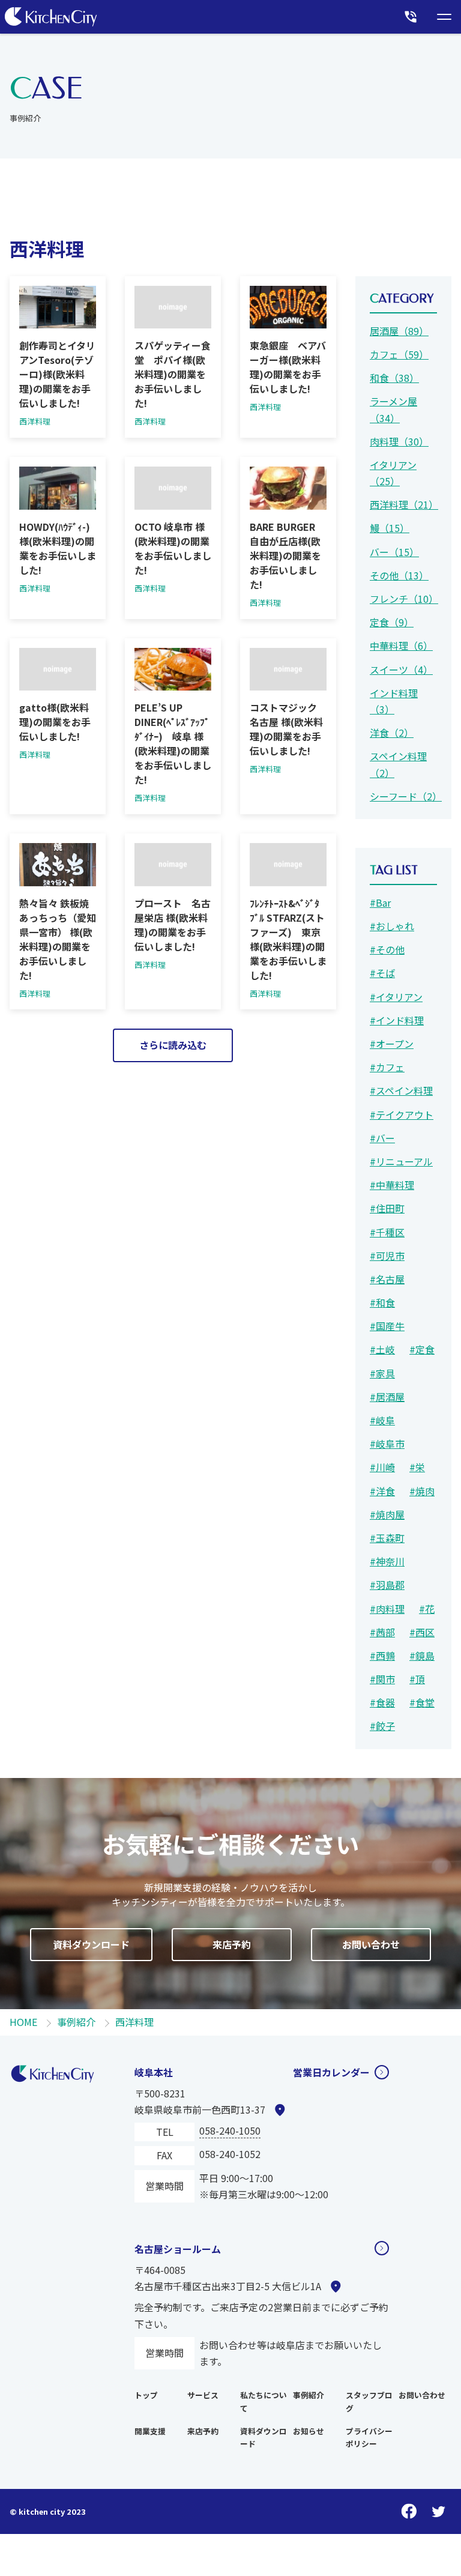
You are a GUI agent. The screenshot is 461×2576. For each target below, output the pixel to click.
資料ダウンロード (91, 1944)
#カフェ (387, 1067)
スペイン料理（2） (398, 764)
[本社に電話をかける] (411, 17)
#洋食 (382, 1491)
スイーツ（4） (401, 670)
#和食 (382, 1302)
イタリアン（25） (393, 473)
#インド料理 (397, 1020)
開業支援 (150, 2431)
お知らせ (309, 2431)
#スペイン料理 (401, 1090)
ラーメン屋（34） (393, 409)
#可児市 (387, 1256)
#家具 (382, 1373)
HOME (23, 2022)
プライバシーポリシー (369, 2438)
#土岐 (382, 1349)
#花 (427, 1609)
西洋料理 (134, 2022)
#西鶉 (382, 1655)
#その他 (387, 949)
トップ (146, 2395)
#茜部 (382, 1632)
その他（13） (399, 575)
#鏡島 (422, 1655)
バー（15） (394, 552)
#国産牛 (387, 1326)
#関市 (382, 1679)
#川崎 (382, 1467)
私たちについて (264, 2402)
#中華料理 (392, 1185)
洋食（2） (392, 733)
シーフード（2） (403, 796)
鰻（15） (390, 528)
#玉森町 (387, 1538)
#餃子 (382, 1726)
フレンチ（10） (403, 599)
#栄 (417, 1467)
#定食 (422, 1349)
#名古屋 (387, 1279)
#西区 (422, 1632)
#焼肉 (422, 1491)
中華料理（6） (401, 646)
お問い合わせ (371, 1944)
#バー (382, 1138)
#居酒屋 (387, 1397)
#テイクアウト (402, 1114)
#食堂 (422, 1702)
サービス (203, 2395)
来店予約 (232, 1944)
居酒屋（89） (399, 331)
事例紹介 (76, 2022)
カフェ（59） (399, 354)
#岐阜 (382, 1420)
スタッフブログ (369, 2402)
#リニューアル (401, 1161)
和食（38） (394, 378)
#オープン (392, 1044)
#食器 (382, 1702)
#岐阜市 (387, 1444)
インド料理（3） (394, 701)
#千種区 (387, 1232)
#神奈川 (387, 1561)
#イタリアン (396, 997)
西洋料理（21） (403, 504)
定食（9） (392, 622)
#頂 (417, 1679)
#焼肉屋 (387, 1514)
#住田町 (387, 1208)
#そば (382, 973)
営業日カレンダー (331, 2072)
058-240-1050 (230, 2130)
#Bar (380, 903)
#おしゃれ (392, 926)
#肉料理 (387, 1609)
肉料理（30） (399, 441)
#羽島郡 (387, 1585)
